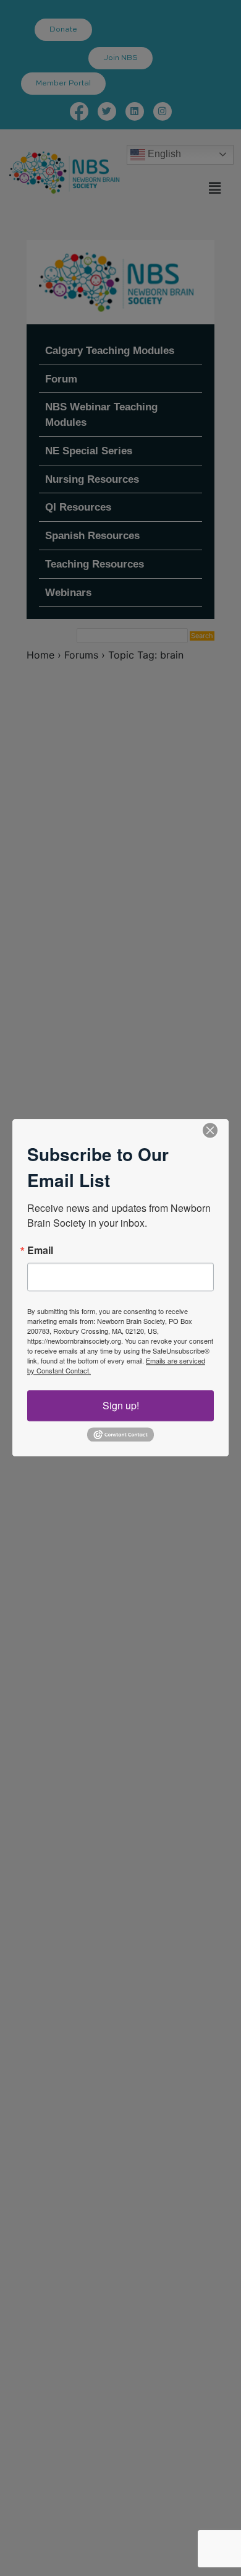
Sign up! (121, 1405)
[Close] (210, 1130)
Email (40, 1250)
